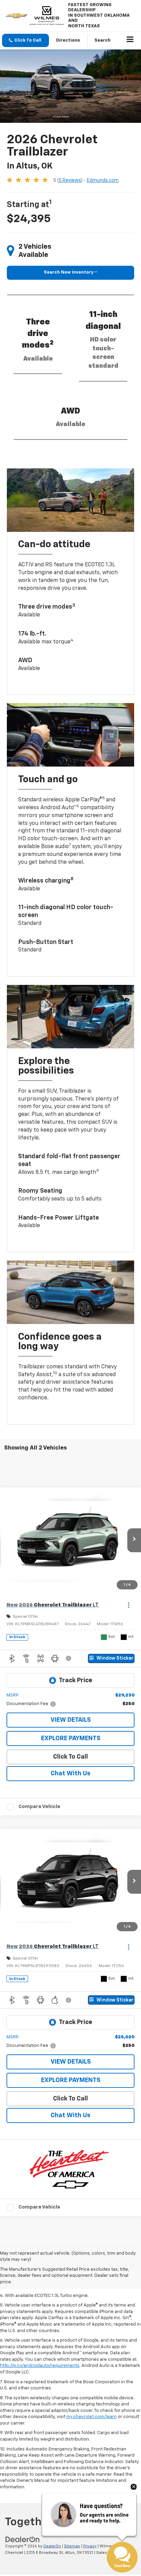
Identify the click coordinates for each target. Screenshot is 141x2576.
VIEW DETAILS (71, 1720)
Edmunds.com (103, 180)
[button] (25, 40)
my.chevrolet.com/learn (92, 2417)
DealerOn (52, 2546)
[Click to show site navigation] (130, 41)
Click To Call (70, 1757)
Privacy (90, 2546)
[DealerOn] (23, 2539)
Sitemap (72, 2546)
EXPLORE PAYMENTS (71, 1738)
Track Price (75, 1680)
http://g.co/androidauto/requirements (40, 2366)
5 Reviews (70, 180)
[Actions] (129, 1605)
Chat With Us (70, 1774)
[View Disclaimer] (69, 1658)
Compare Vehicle (39, 1807)
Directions (68, 40)
